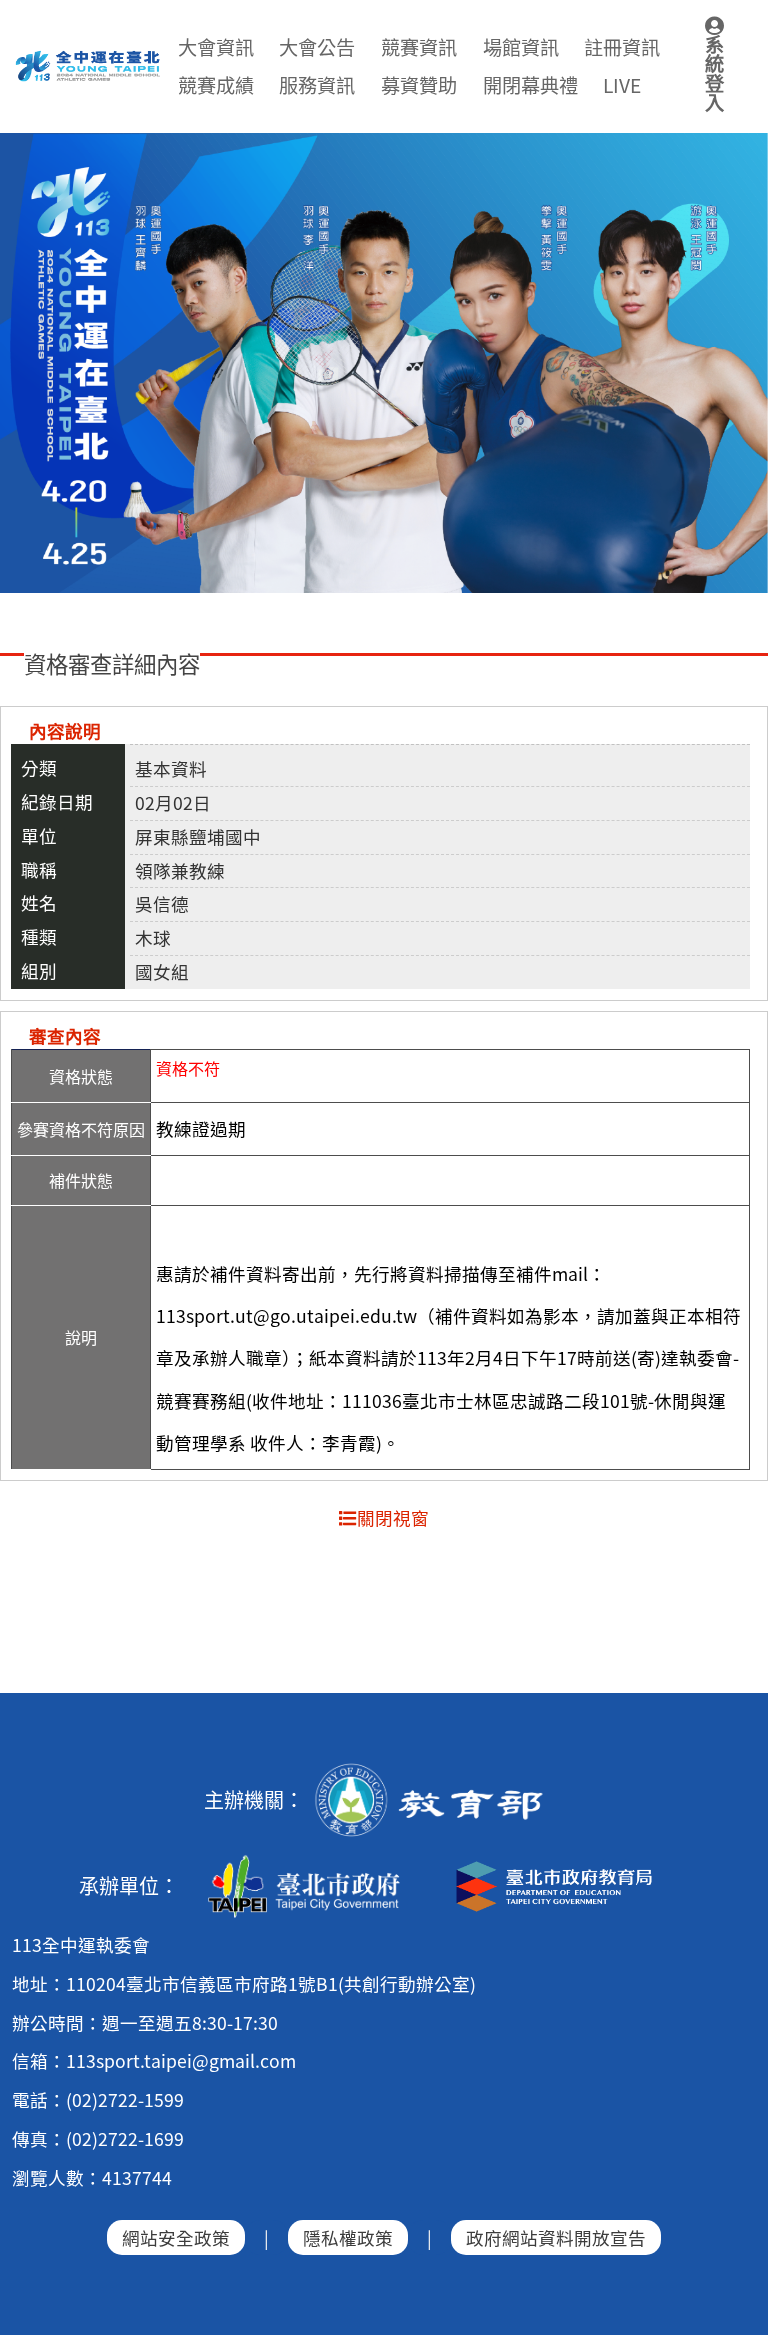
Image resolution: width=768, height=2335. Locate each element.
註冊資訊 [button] (622, 47)
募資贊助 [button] (419, 85)
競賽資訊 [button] (419, 47)
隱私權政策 (348, 2237)
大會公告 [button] (317, 47)
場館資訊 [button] (521, 47)
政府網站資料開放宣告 (556, 2237)
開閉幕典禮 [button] (530, 85)
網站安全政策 (176, 2237)
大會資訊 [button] (216, 47)
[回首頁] (88, 60)
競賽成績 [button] (216, 85)
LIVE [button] (622, 85)
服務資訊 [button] (317, 85)
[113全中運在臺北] (384, 363)
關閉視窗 (393, 1517)
